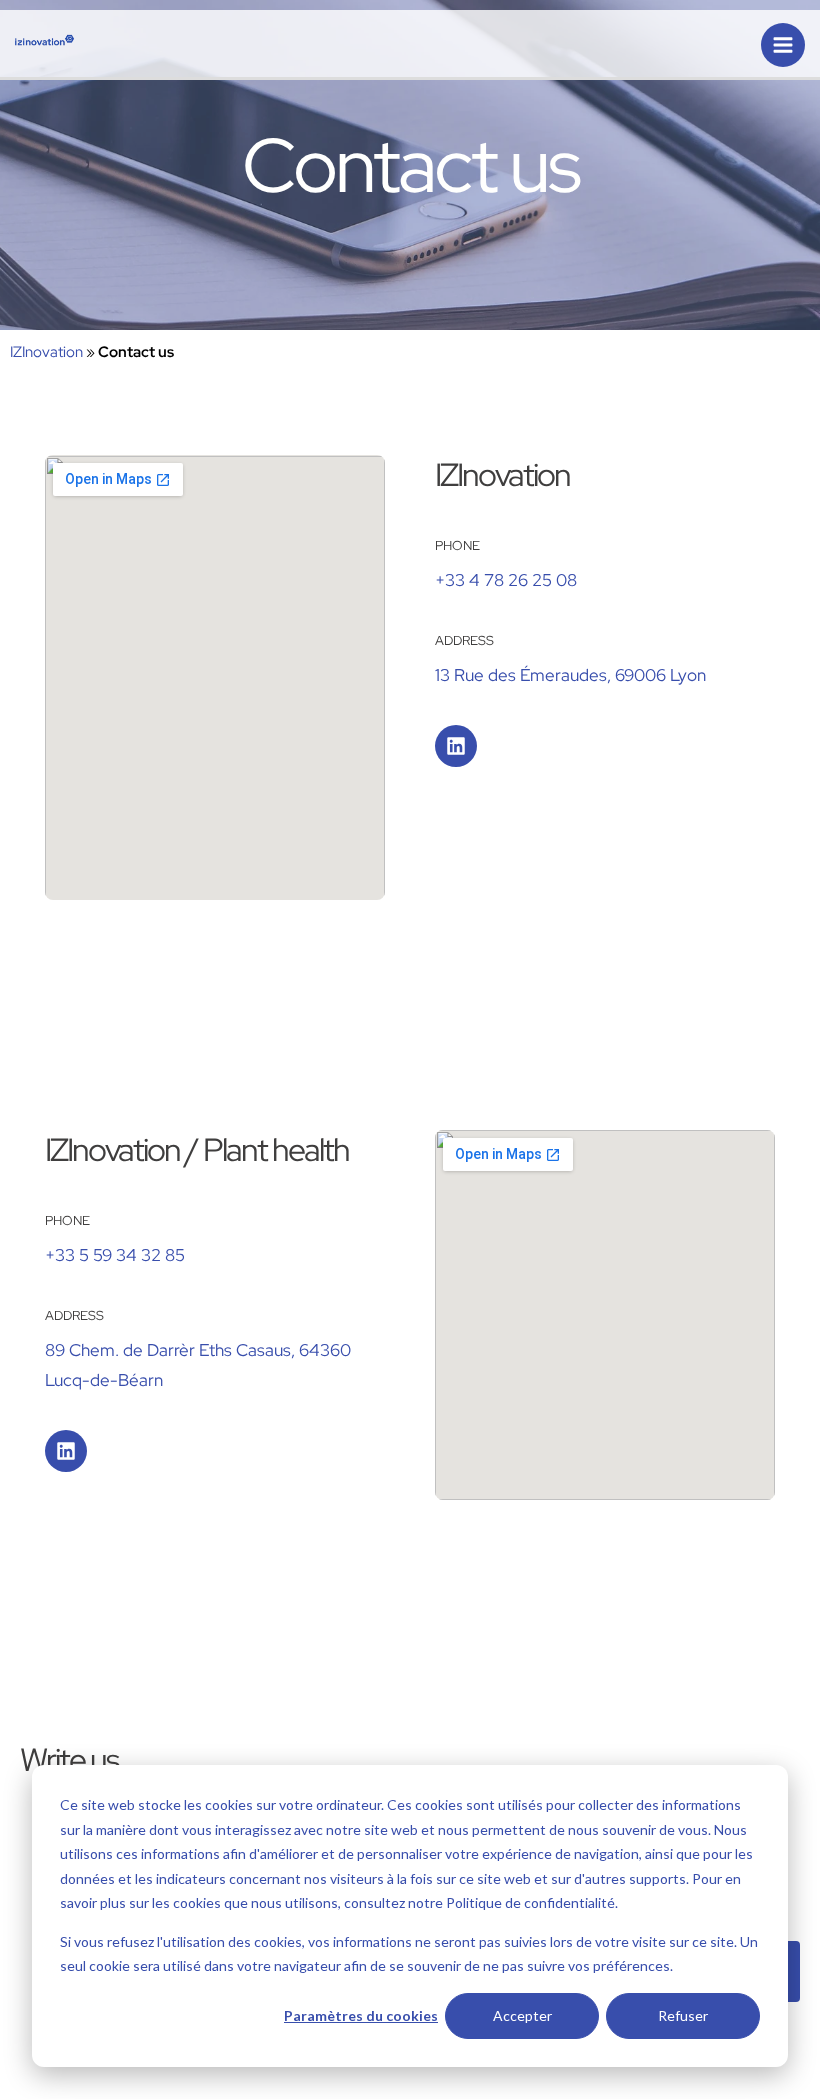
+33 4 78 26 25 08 (506, 580)
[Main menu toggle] (783, 45)
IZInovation (46, 351)
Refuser (683, 2015)
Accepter (522, 2015)
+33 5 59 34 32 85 (115, 1255)
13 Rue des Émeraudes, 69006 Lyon (570, 675)
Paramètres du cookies (361, 2015)
